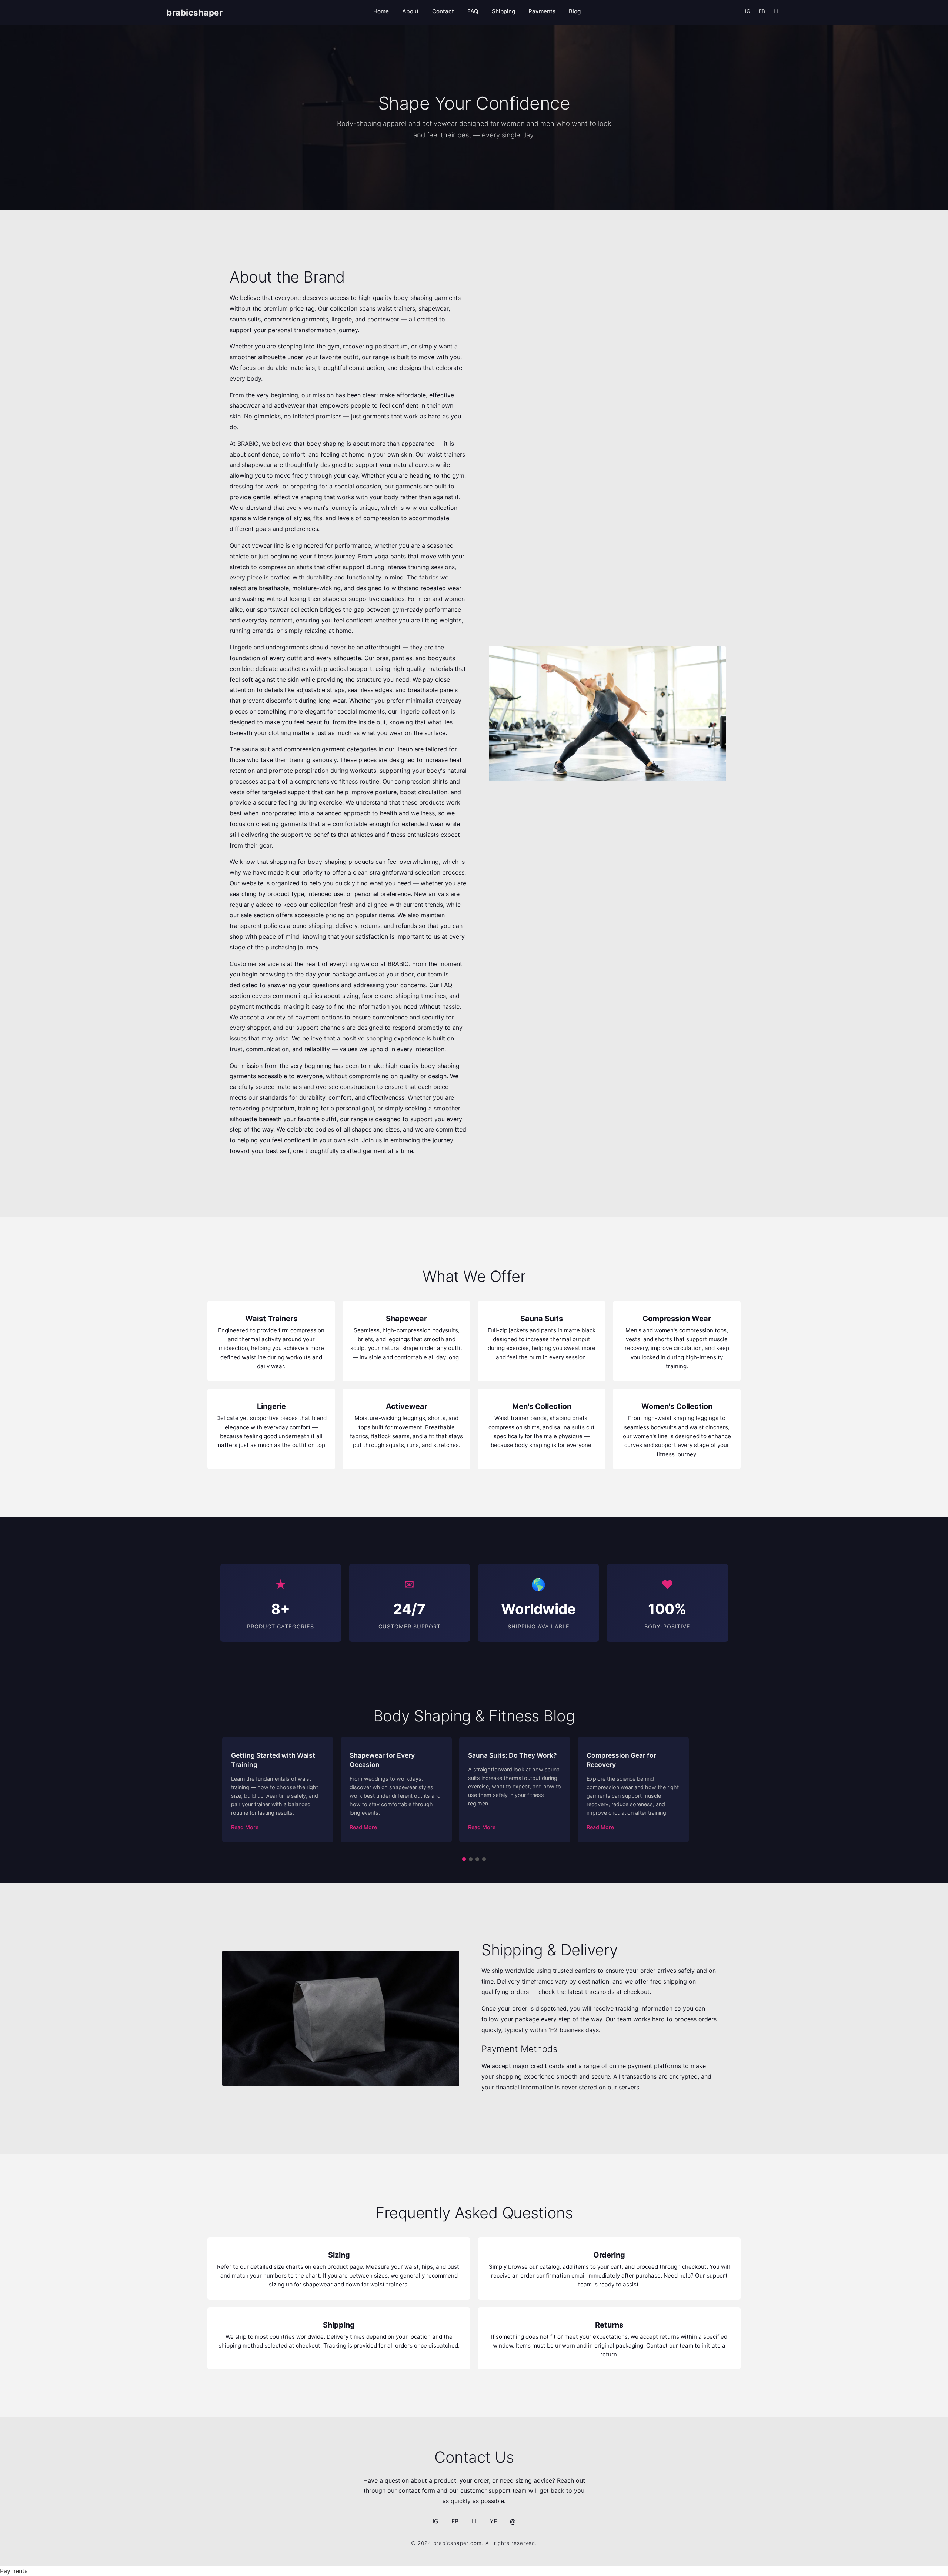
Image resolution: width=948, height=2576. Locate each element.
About (410, 11)
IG (748, 11)
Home (381, 11)
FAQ (473, 11)
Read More (245, 1827)
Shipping (503, 11)
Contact (443, 11)
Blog (575, 11)
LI (776, 11)
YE (493, 2521)
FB (762, 11)
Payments (542, 11)
